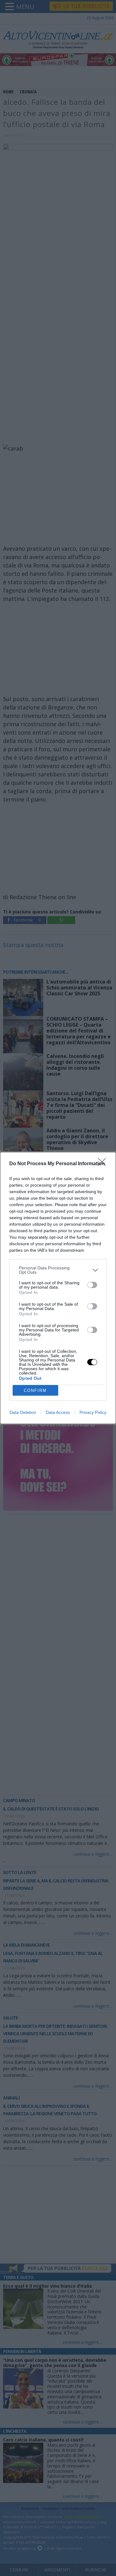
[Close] (104, 1164)
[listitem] (58, 1270)
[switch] (92, 1285)
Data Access (58, 1412)
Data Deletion (23, 1412)
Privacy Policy (93, 1412)
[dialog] (58, 1288)
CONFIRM (35, 1390)
